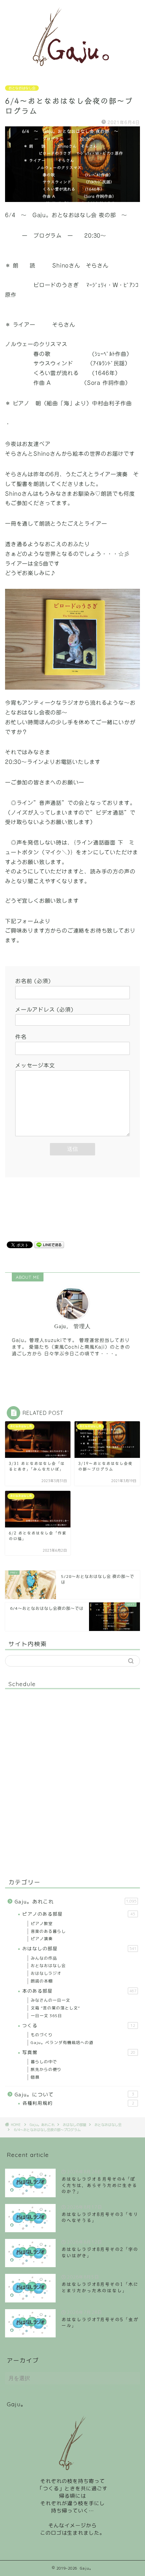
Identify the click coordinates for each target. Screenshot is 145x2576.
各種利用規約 (78, 2103)
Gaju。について (74, 2095)
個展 (35, 2077)
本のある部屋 (79, 1991)
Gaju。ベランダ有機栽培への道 (62, 2042)
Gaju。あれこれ (76, 1902)
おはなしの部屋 (79, 1948)
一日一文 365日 (46, 2016)
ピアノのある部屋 (79, 1914)
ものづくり (42, 2035)
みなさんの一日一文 (50, 2000)
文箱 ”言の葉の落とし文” (55, 2008)
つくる (79, 2025)
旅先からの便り (46, 2069)
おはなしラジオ (46, 1973)
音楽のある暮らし (48, 1931)
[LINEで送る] (49, 1244)
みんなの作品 (44, 1958)
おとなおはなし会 (22, 88)
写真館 (79, 2052)
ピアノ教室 (42, 1924)
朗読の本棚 (42, 1981)
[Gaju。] (73, 70)
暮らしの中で (44, 2062)
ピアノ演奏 (42, 1939)
